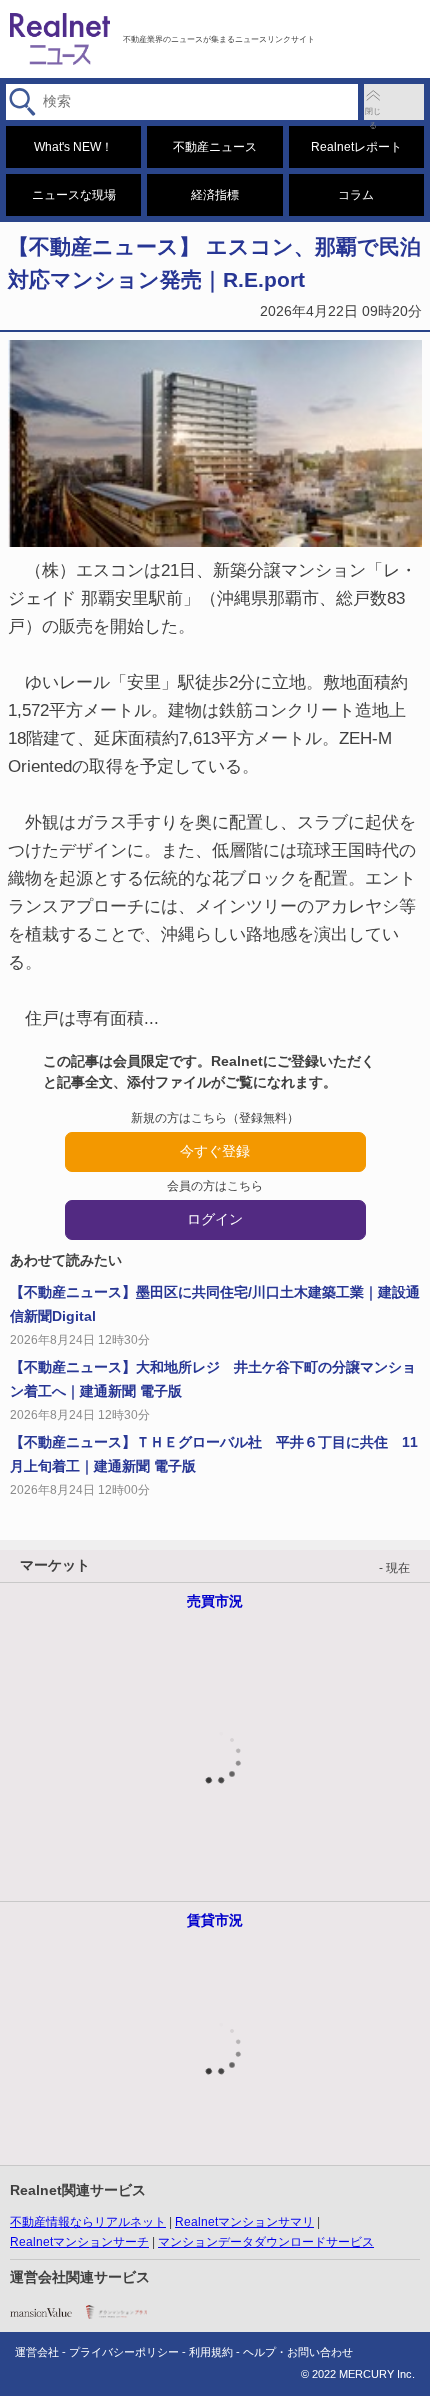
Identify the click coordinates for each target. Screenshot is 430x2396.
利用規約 (211, 2352)
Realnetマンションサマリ (244, 2222)
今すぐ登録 (215, 1151)
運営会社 (37, 2352)
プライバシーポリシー (124, 2352)
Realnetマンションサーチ (79, 2242)
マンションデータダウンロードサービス (266, 2242)
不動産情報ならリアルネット (88, 2222)
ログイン (215, 1219)
